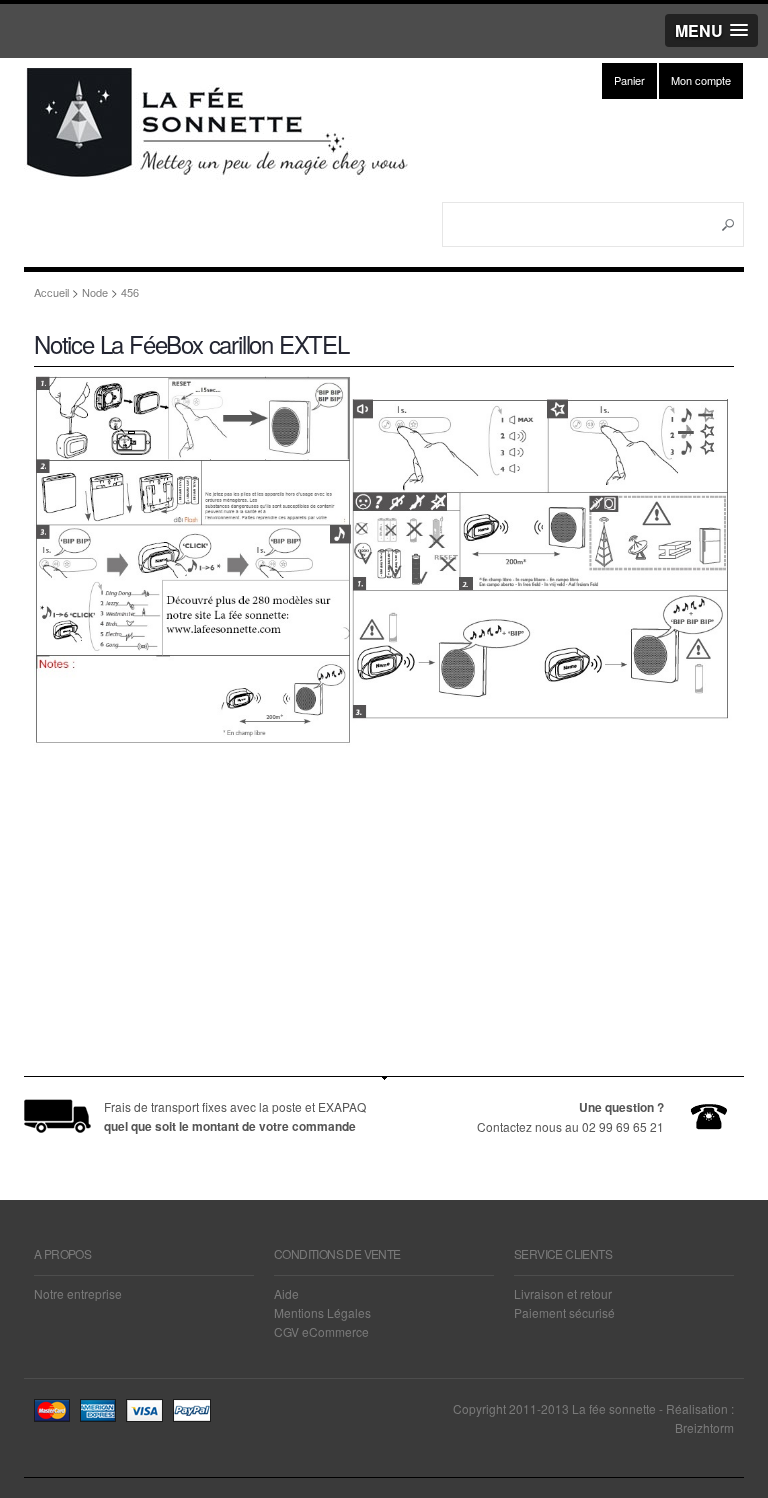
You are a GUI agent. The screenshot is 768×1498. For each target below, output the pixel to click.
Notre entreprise (78, 1293)
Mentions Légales (322, 1312)
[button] (711, 30)
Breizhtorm (704, 1427)
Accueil (51, 292)
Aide (286, 1293)
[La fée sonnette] (219, 172)
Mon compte (701, 80)
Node (95, 292)
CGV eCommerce (321, 1331)
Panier (629, 80)
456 (130, 292)
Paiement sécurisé (564, 1312)
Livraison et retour (563, 1293)
